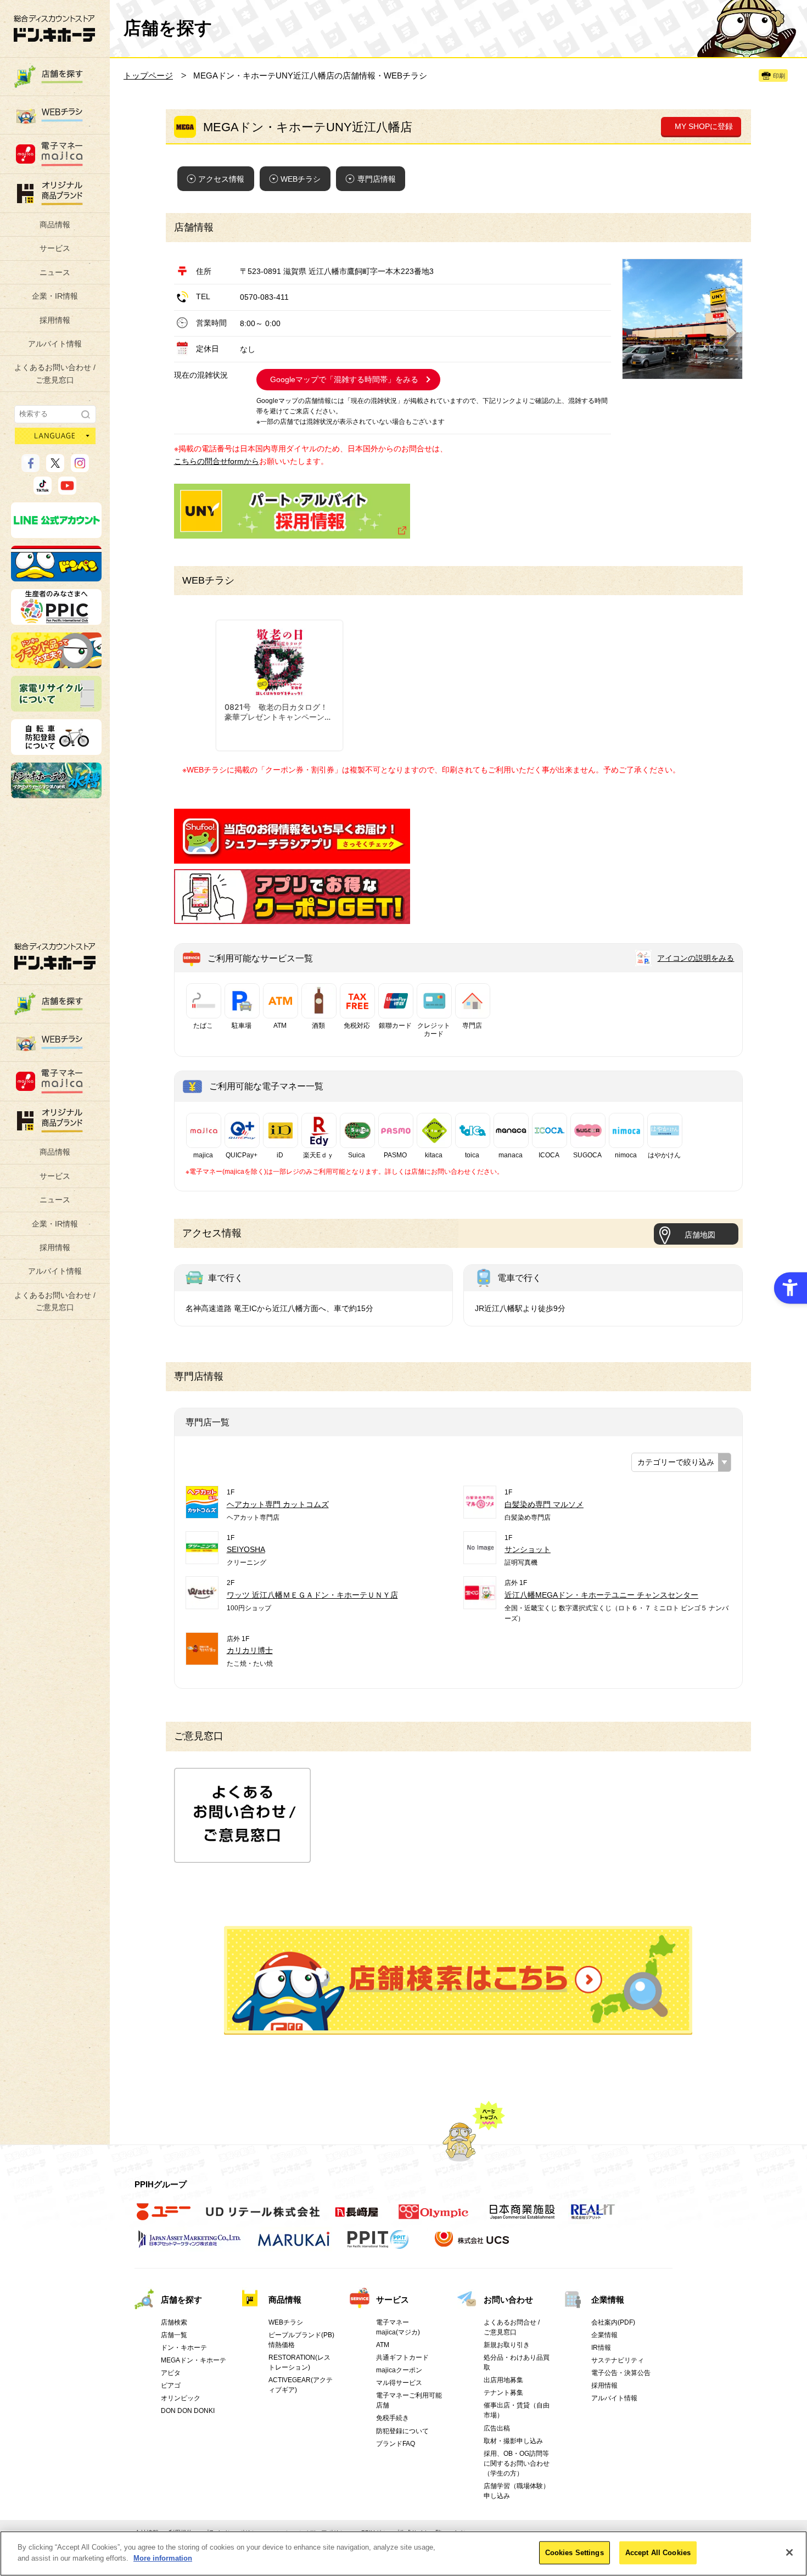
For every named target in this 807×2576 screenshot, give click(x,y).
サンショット (528, 1549)
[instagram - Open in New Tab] (80, 467)
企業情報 (608, 2300)
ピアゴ (171, 2385)
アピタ (171, 2373)
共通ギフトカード (402, 2357)
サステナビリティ (618, 2360)
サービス (55, 248)
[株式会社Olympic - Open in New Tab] (434, 2217)
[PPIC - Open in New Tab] (56, 620)
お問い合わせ (508, 2300)
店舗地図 (700, 1235)
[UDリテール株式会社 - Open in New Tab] (263, 2217)
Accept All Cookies (658, 2553)
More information (163, 2558)
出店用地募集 (503, 2380)
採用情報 (55, 320)
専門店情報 (377, 179)
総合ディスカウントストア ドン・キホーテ (55, 956)
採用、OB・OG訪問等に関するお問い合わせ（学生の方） (517, 2463)
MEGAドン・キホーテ (194, 2360)
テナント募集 (503, 2393)
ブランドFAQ (396, 2444)
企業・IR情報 (55, 296)
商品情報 (55, 225)
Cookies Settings (575, 2553)
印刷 (779, 76)
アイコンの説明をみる (696, 958)
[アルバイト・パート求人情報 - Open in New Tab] (292, 511)
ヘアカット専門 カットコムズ (278, 1504)
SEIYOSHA (246, 1549)
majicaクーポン (399, 2370)
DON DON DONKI (188, 2411)
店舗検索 (174, 2322)
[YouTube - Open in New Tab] (67, 490)
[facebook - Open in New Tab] (30, 467)
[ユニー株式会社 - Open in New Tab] (164, 2217)
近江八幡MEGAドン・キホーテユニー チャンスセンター (601, 1595)
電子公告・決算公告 (621, 2373)
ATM (383, 2345)
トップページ (148, 75)
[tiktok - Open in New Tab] (43, 490)
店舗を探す (458, 1980)
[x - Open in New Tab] (55, 467)
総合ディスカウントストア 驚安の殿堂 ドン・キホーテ (54, 28)
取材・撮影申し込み (513, 2441)
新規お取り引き (507, 2345)
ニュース (55, 272)
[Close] (789, 2552)
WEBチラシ (301, 179)
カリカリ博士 (250, 1650)
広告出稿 (497, 2428)
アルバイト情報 (55, 344)
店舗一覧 (174, 2335)
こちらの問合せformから (217, 461)
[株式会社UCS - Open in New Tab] (473, 2245)
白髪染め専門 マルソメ (544, 1504)
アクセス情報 (221, 179)
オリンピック (181, 2398)
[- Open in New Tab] (292, 858)
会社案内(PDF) (613, 2322)
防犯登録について (402, 2431)
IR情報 (601, 2348)
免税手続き (393, 2418)
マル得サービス (399, 2383)
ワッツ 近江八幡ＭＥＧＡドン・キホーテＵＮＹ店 (312, 1595)
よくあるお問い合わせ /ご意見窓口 (55, 373)
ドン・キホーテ (184, 2348)
